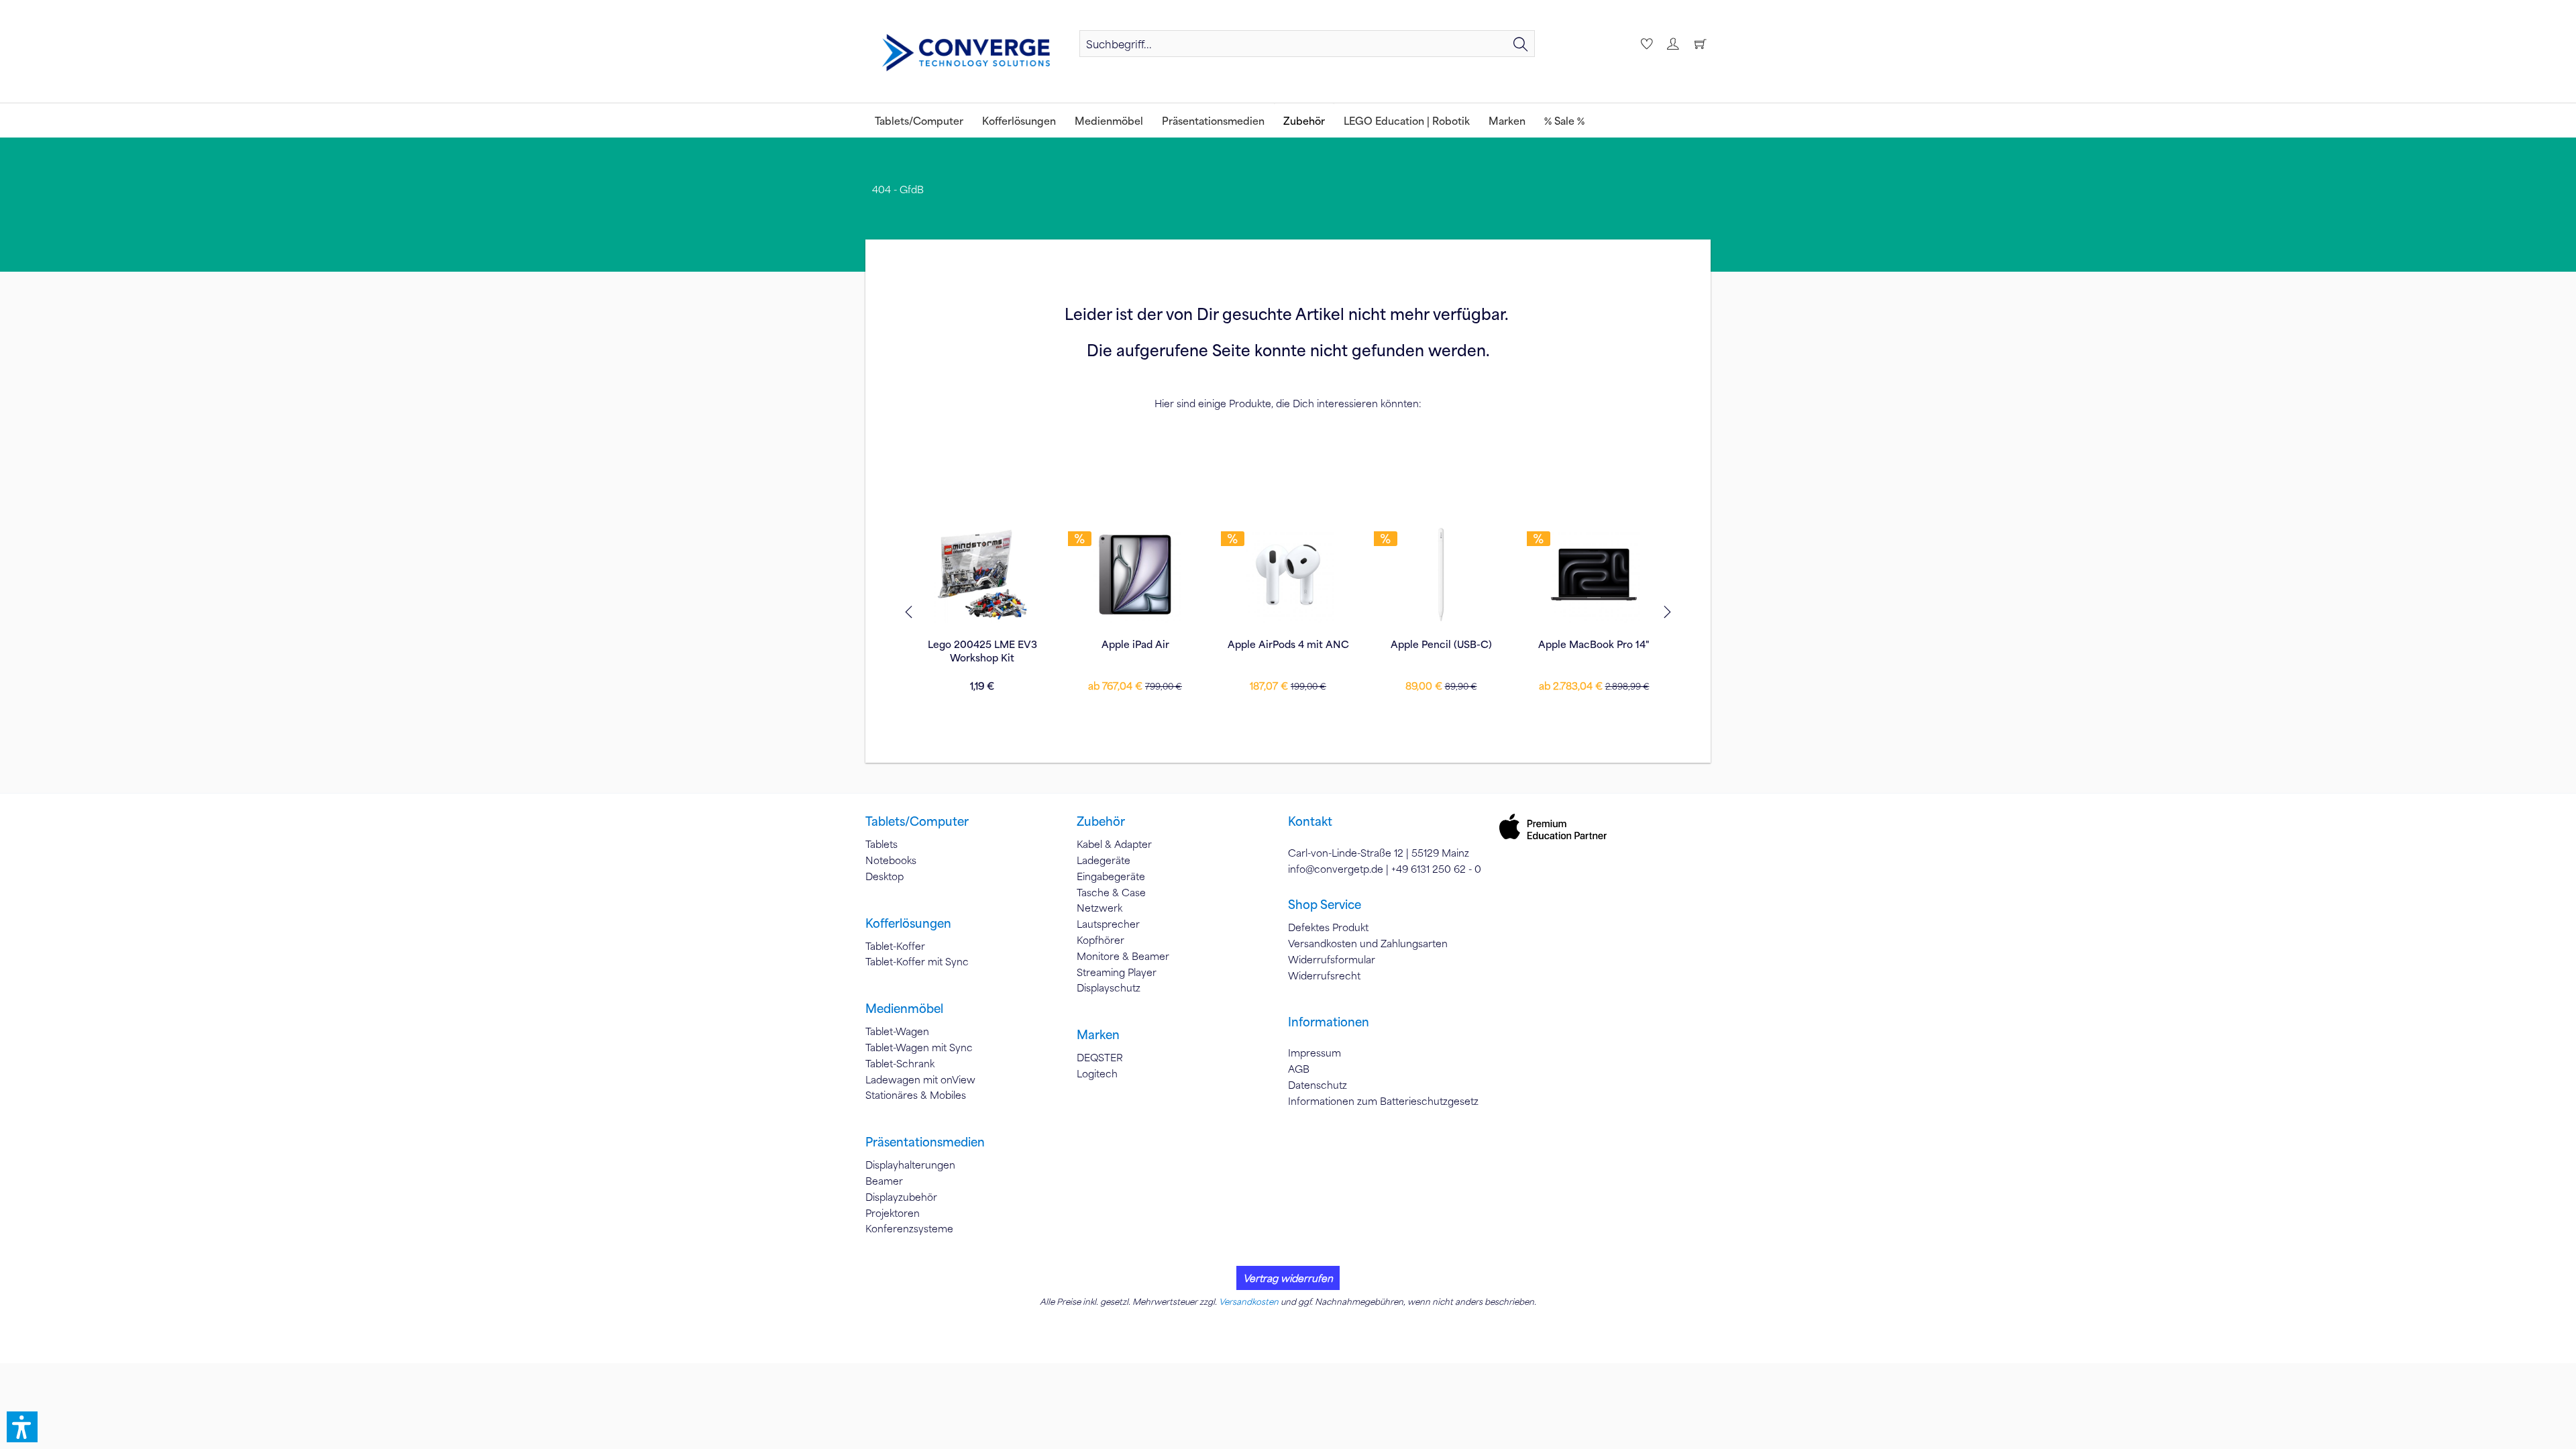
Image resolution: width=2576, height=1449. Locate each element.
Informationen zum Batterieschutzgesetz (1383, 1101)
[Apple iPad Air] (1135, 574)
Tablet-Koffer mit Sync (917, 961)
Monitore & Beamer (1123, 956)
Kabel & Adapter (1114, 844)
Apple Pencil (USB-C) (1441, 644)
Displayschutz (1109, 987)
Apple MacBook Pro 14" (1594, 644)
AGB (1299, 1069)
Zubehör (1101, 821)
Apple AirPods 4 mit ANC (1288, 644)
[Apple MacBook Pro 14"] (1594, 574)
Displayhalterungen (910, 1165)
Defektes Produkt (1328, 927)
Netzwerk (1099, 908)
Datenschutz (1318, 1085)
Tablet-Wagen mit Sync (919, 1047)
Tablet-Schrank (900, 1063)
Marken (1098, 1034)
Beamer (884, 1181)
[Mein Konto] (1672, 44)
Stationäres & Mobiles (916, 1095)
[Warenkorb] (1700, 44)
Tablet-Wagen (897, 1031)
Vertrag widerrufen (1288, 1278)
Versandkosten (1249, 1301)
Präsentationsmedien (925, 1142)
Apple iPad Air (1135, 644)
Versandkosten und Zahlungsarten (1368, 943)
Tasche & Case (1111, 892)
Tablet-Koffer (895, 946)
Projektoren (893, 1213)
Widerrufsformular (1332, 959)
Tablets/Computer (917, 821)
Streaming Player (1117, 972)
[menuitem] (1307, 44)
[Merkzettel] (1645, 44)
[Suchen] (1521, 44)
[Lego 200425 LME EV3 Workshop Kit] (982, 574)
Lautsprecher (1108, 924)
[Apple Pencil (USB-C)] (1441, 574)
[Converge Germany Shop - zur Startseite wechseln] (966, 53)
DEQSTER (1100, 1057)
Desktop (884, 876)
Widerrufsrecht (1324, 975)
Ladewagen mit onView (920, 1079)
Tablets (881, 844)
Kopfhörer (1101, 940)
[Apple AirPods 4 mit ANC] (1288, 574)
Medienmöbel (904, 1008)
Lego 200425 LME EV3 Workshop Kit (982, 651)
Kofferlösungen (908, 923)
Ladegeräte (1104, 860)
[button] (22, 1427)
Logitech (1097, 1073)
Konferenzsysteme (909, 1228)
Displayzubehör (901, 1197)
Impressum (1314, 1053)
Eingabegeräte (1111, 876)
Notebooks (891, 860)
